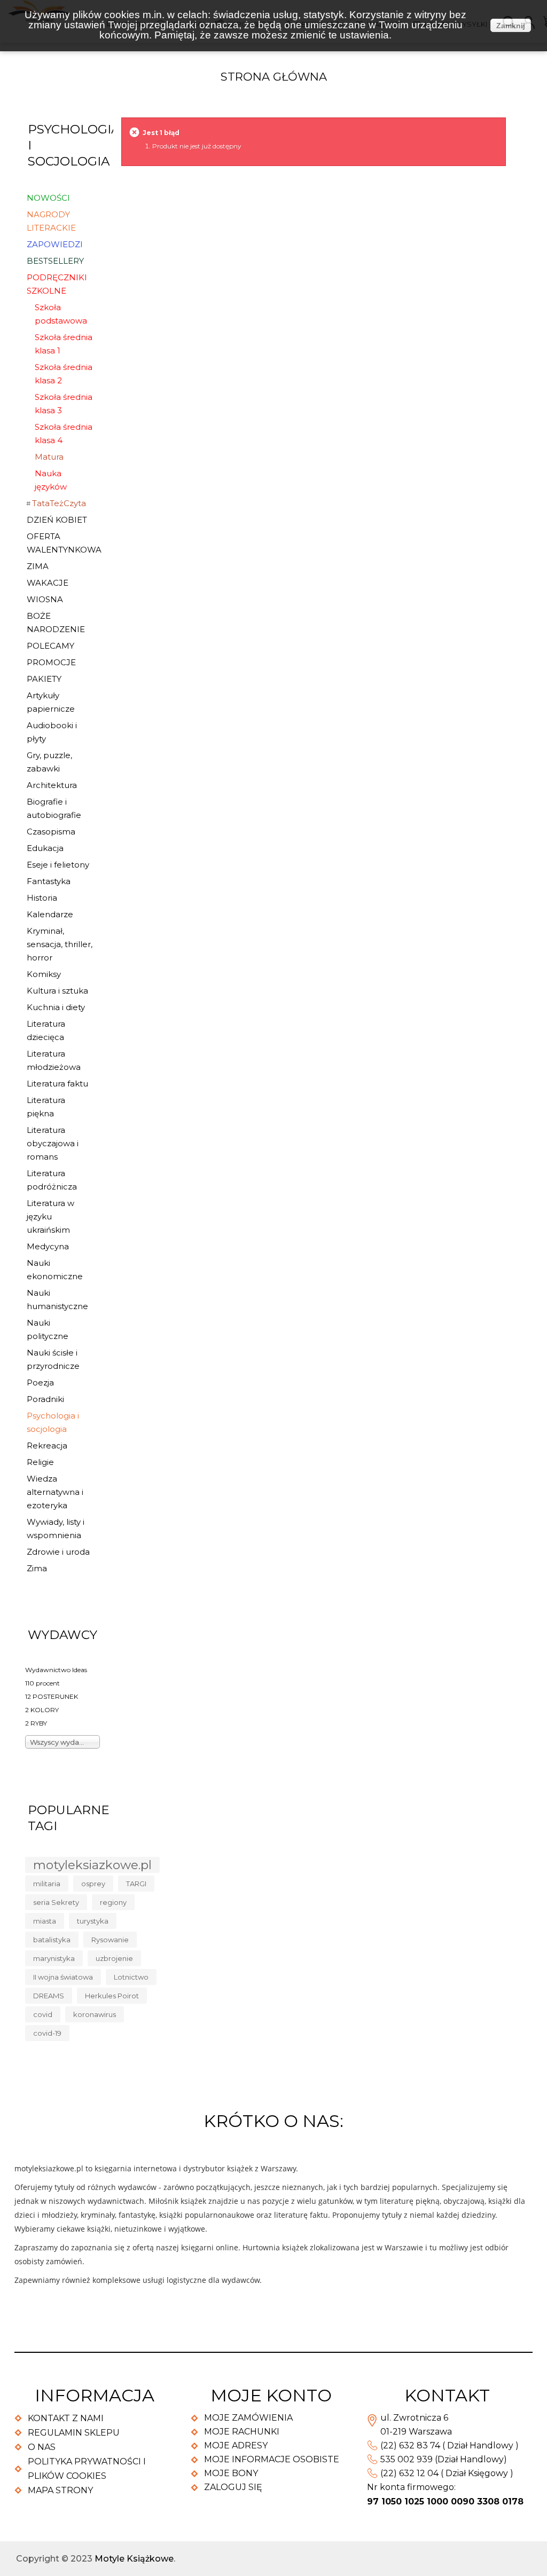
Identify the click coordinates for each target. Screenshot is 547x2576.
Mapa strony (60, 2490)
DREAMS (49, 1996)
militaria (47, 1884)
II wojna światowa (63, 1977)
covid (43, 2014)
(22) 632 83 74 (410, 2445)
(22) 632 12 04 (409, 2473)
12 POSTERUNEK (52, 1696)
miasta (45, 1921)
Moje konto (271, 2395)
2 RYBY (36, 1723)
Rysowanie (110, 1940)
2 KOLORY (42, 1710)
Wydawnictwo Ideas (56, 1670)
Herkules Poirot (112, 1996)
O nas (42, 2447)
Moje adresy (236, 2445)
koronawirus (95, 2014)
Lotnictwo (131, 1977)
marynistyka (54, 1958)
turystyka (93, 1921)
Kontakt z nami (66, 2418)
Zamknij (511, 26)
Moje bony (231, 2473)
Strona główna (274, 77)
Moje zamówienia (248, 2418)
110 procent (42, 1683)
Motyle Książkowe (134, 2559)
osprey (93, 1884)
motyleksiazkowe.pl (92, 1865)
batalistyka (52, 1940)
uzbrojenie (114, 1958)
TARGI (136, 1884)
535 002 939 (407, 2459)
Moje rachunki (242, 2432)
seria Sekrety (56, 1902)
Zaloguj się (233, 2487)
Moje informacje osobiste (272, 2459)
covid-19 (47, 2033)
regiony (113, 1902)
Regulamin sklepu (74, 2433)
